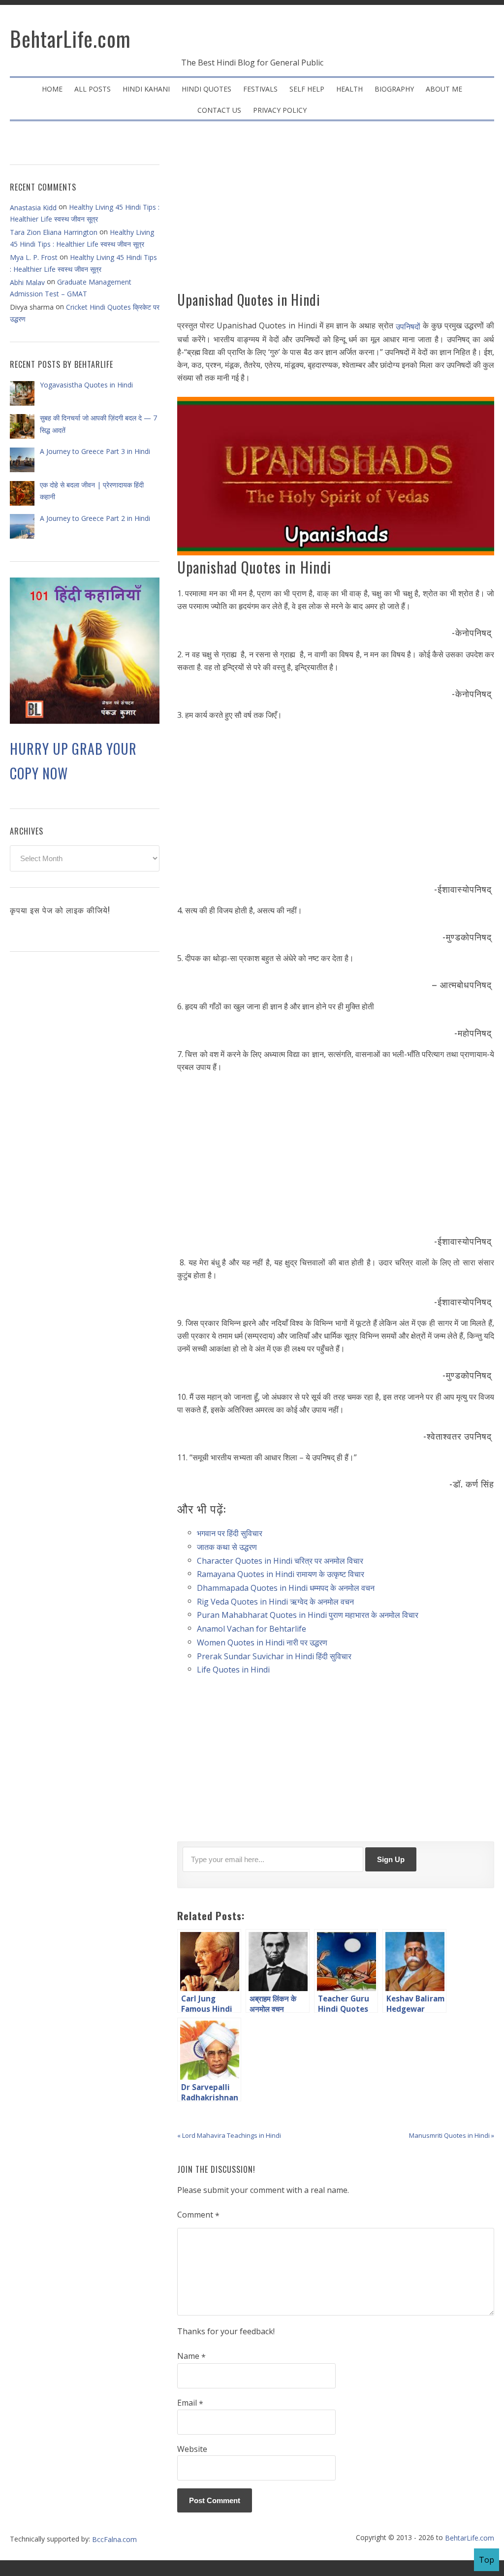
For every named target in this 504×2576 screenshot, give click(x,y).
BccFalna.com (114, 2539)
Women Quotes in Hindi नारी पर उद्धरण (262, 1642)
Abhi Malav (27, 282)
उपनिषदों (408, 326)
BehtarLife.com (70, 38)
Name (191, 2356)
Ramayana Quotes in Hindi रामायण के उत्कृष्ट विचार (282, 1574)
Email (190, 2403)
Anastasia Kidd (33, 208)
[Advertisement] (336, 210)
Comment (198, 2215)
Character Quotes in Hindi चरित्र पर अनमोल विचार (280, 1560)
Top (487, 2560)
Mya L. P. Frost (34, 257)
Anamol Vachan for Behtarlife (252, 1629)
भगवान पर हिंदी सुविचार (230, 1533)
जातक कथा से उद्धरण (228, 1547)
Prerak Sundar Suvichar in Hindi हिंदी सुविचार (274, 1656)
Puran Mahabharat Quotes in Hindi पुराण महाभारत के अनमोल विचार (308, 1615)
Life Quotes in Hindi (233, 1670)
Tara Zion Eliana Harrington (54, 232)
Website (192, 2449)
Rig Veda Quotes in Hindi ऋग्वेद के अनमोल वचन (275, 1601)
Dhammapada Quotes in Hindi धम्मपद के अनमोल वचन (287, 1588)
